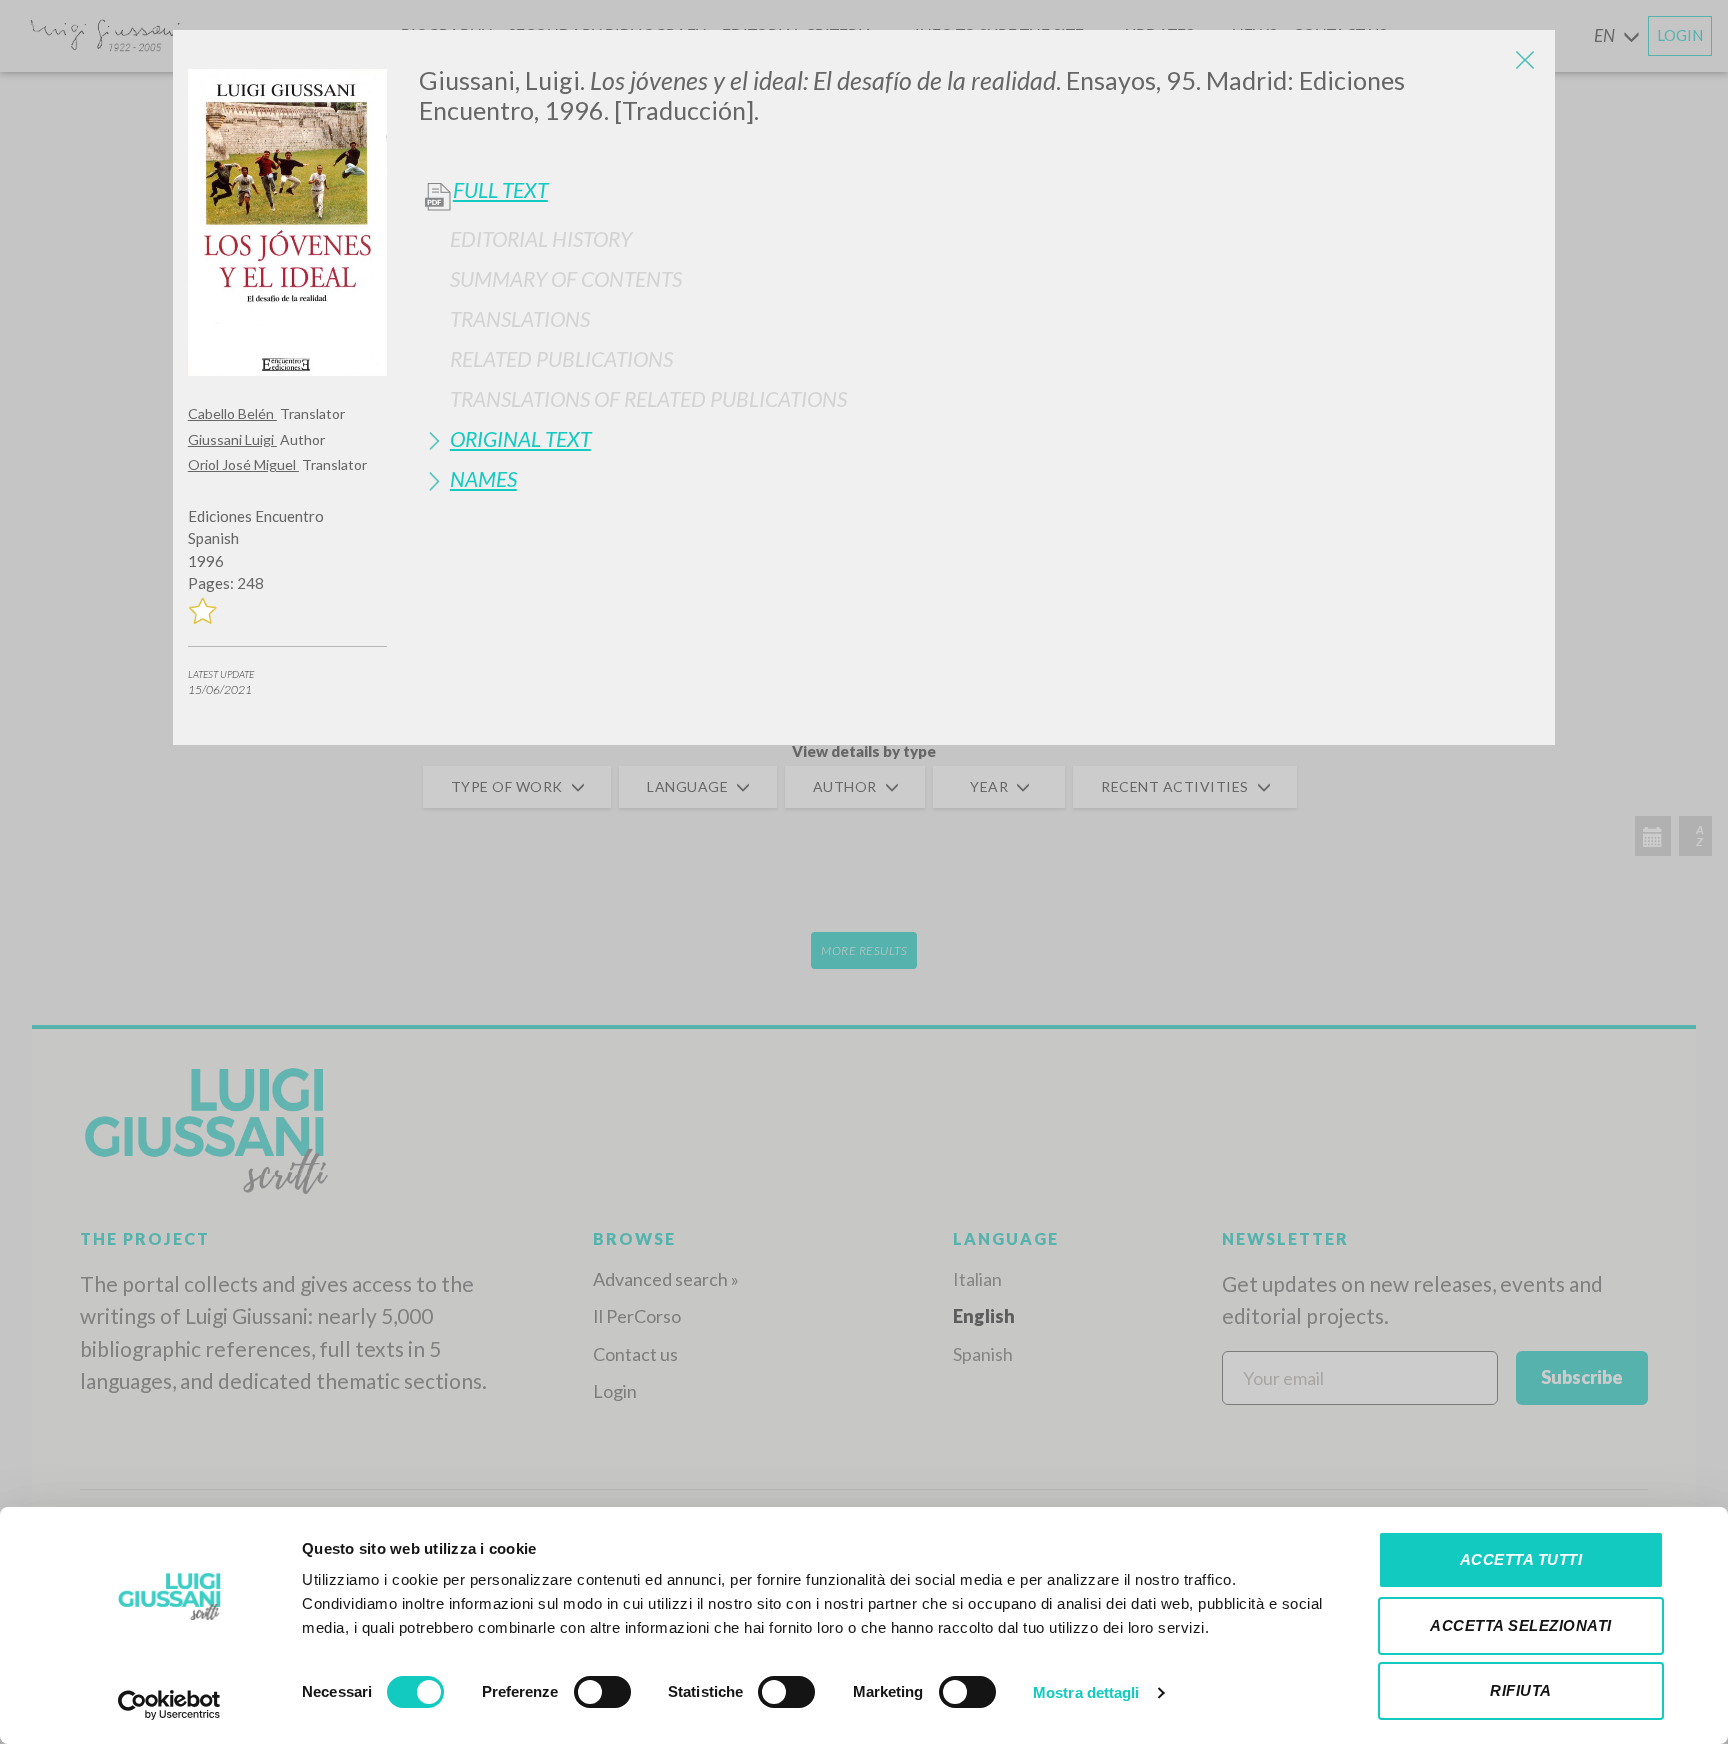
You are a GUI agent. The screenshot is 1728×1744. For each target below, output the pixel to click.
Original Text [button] (520, 438)
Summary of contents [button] (566, 278)
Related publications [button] (561, 358)
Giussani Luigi (232, 439)
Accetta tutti (1521, 1559)
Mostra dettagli (1086, 1692)
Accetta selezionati (1521, 1625)
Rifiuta (1521, 1690)
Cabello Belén (232, 413)
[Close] (1525, 60)
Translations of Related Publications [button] (648, 398)
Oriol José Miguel (243, 464)
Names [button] (483, 478)
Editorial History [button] (541, 238)
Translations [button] (520, 318)
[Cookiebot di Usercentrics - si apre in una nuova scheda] (169, 1705)
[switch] (602, 1692)
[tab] (979, 238)
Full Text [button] (500, 190)
